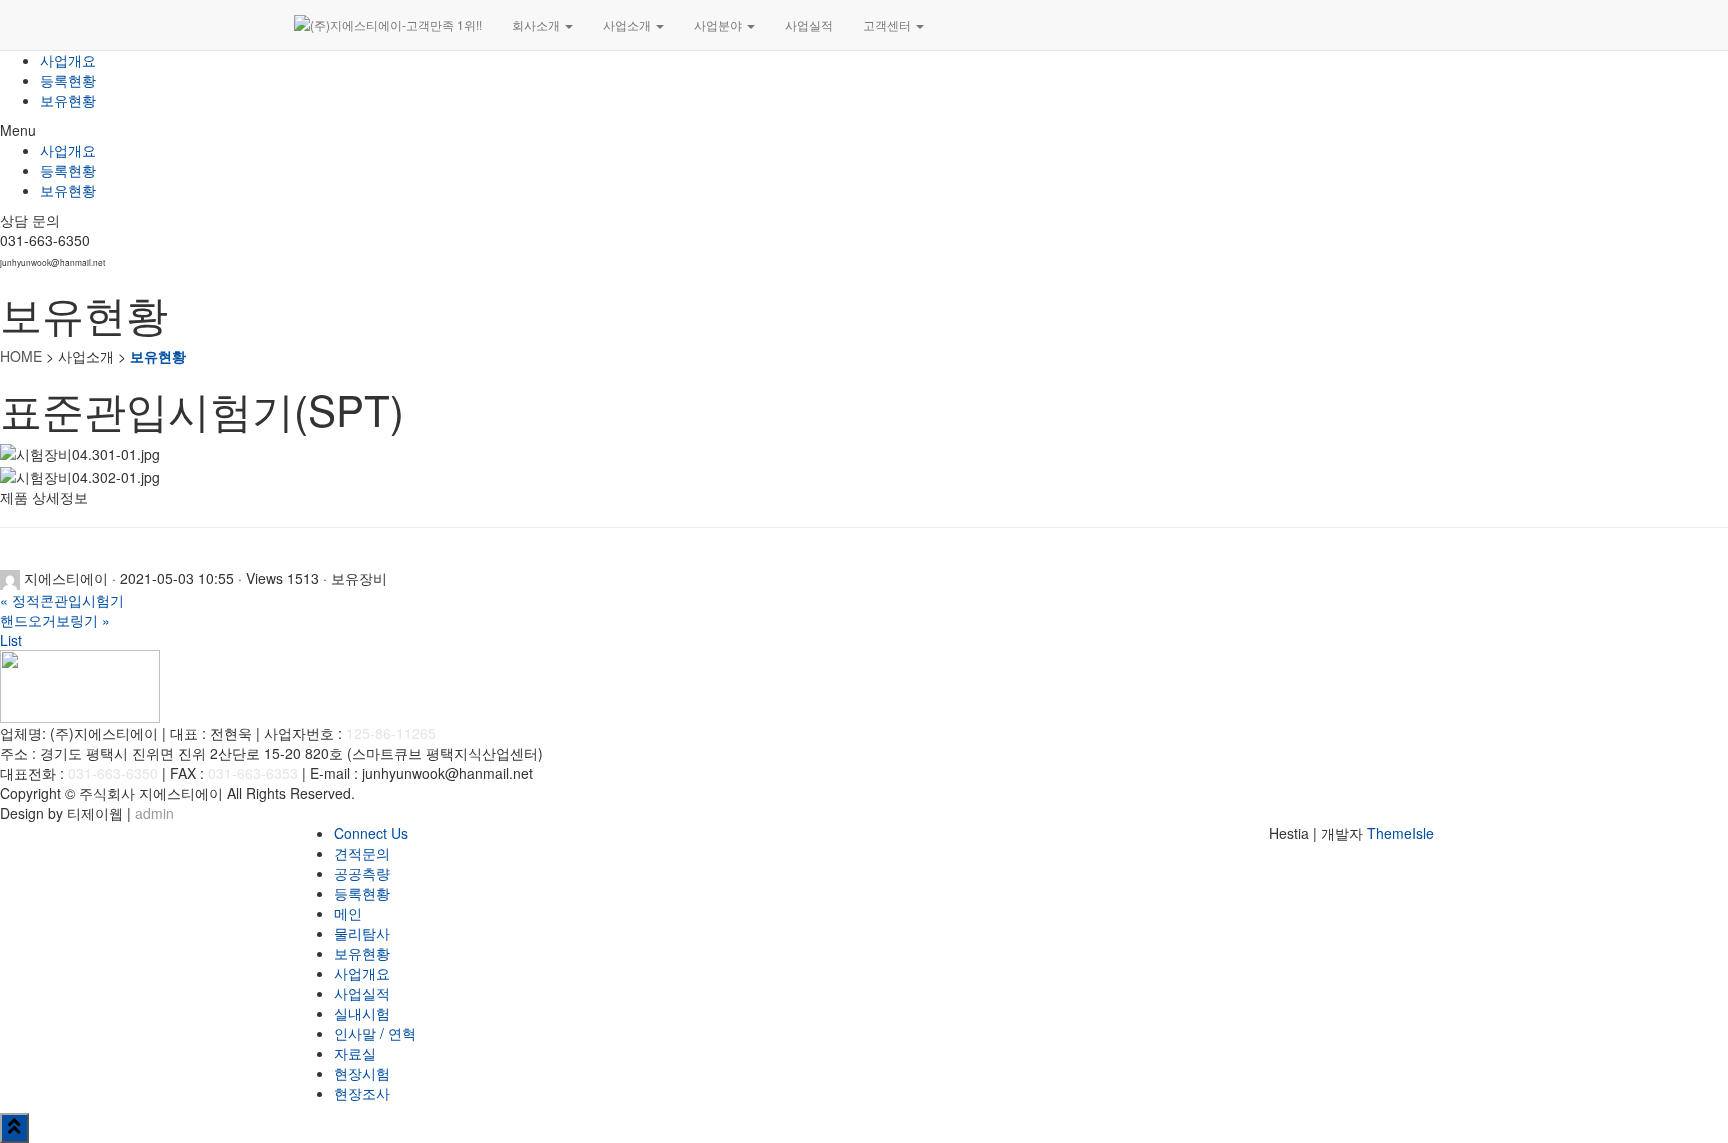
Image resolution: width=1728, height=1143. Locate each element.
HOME (21, 356)
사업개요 (68, 60)
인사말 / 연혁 (375, 1033)
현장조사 (362, 1093)
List (11, 640)
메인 (348, 913)
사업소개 (628, 24)
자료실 (355, 1053)
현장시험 (362, 1073)
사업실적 (809, 24)
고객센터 (888, 24)
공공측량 (362, 873)
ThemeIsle (1400, 833)
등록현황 (68, 80)
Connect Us (371, 833)
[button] (864, 130)
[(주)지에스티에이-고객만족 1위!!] (388, 25)
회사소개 (537, 24)
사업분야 (719, 24)
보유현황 (68, 100)
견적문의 (362, 853)
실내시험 (362, 1013)
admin (154, 813)
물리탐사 (362, 933)
